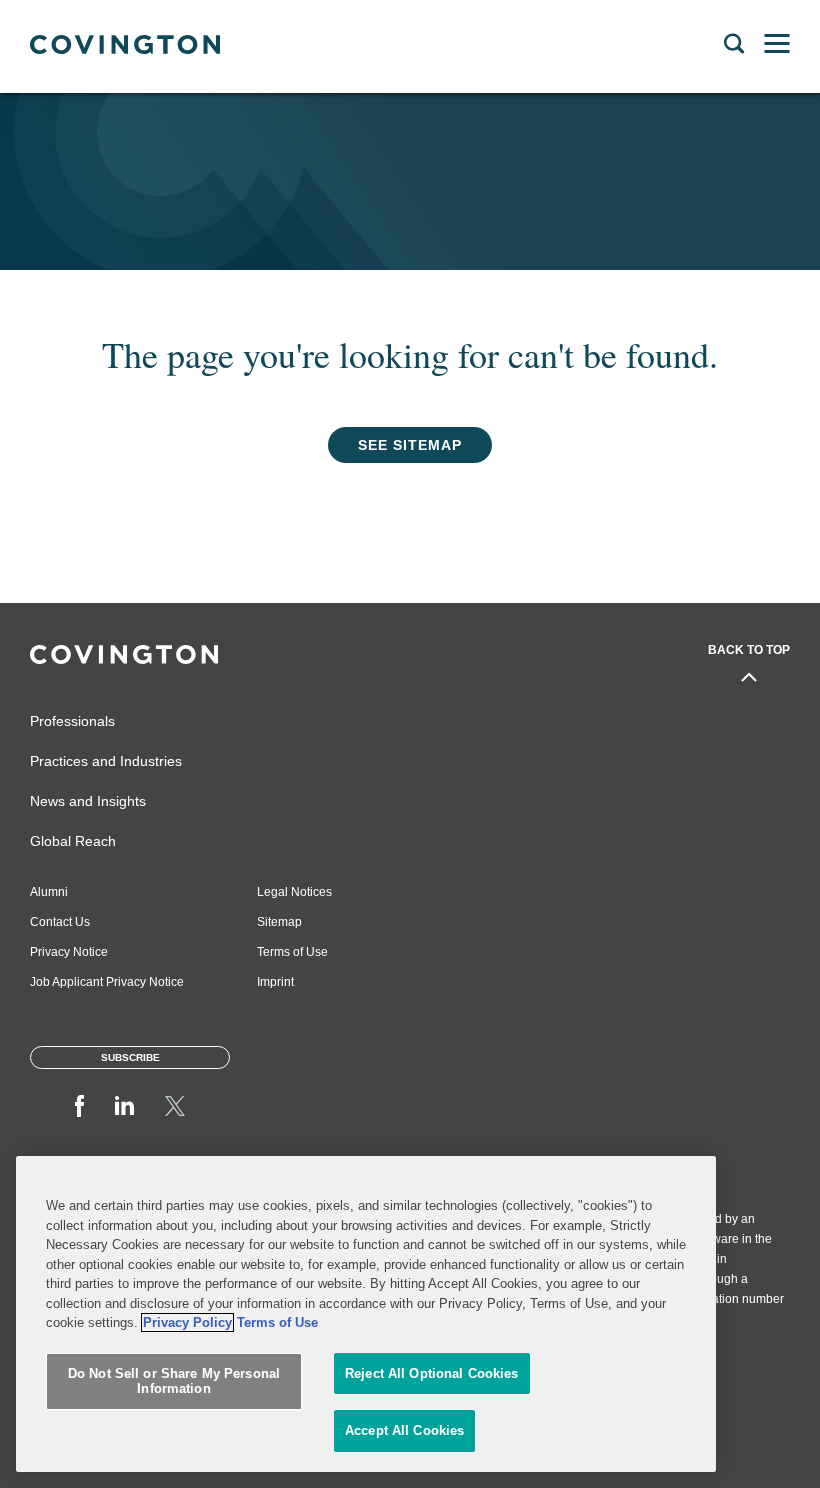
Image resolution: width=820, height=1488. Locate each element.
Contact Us (60, 922)
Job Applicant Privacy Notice (107, 982)
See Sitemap (410, 445)
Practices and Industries (106, 761)
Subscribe (130, 1057)
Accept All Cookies (404, 1430)
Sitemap (279, 922)
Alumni (49, 892)
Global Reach (73, 841)
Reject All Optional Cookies (432, 1373)
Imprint (275, 982)
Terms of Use (292, 952)
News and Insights (88, 801)
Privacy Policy (187, 1322)
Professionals (72, 721)
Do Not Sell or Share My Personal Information (174, 1381)
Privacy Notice (69, 952)
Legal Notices (294, 892)
